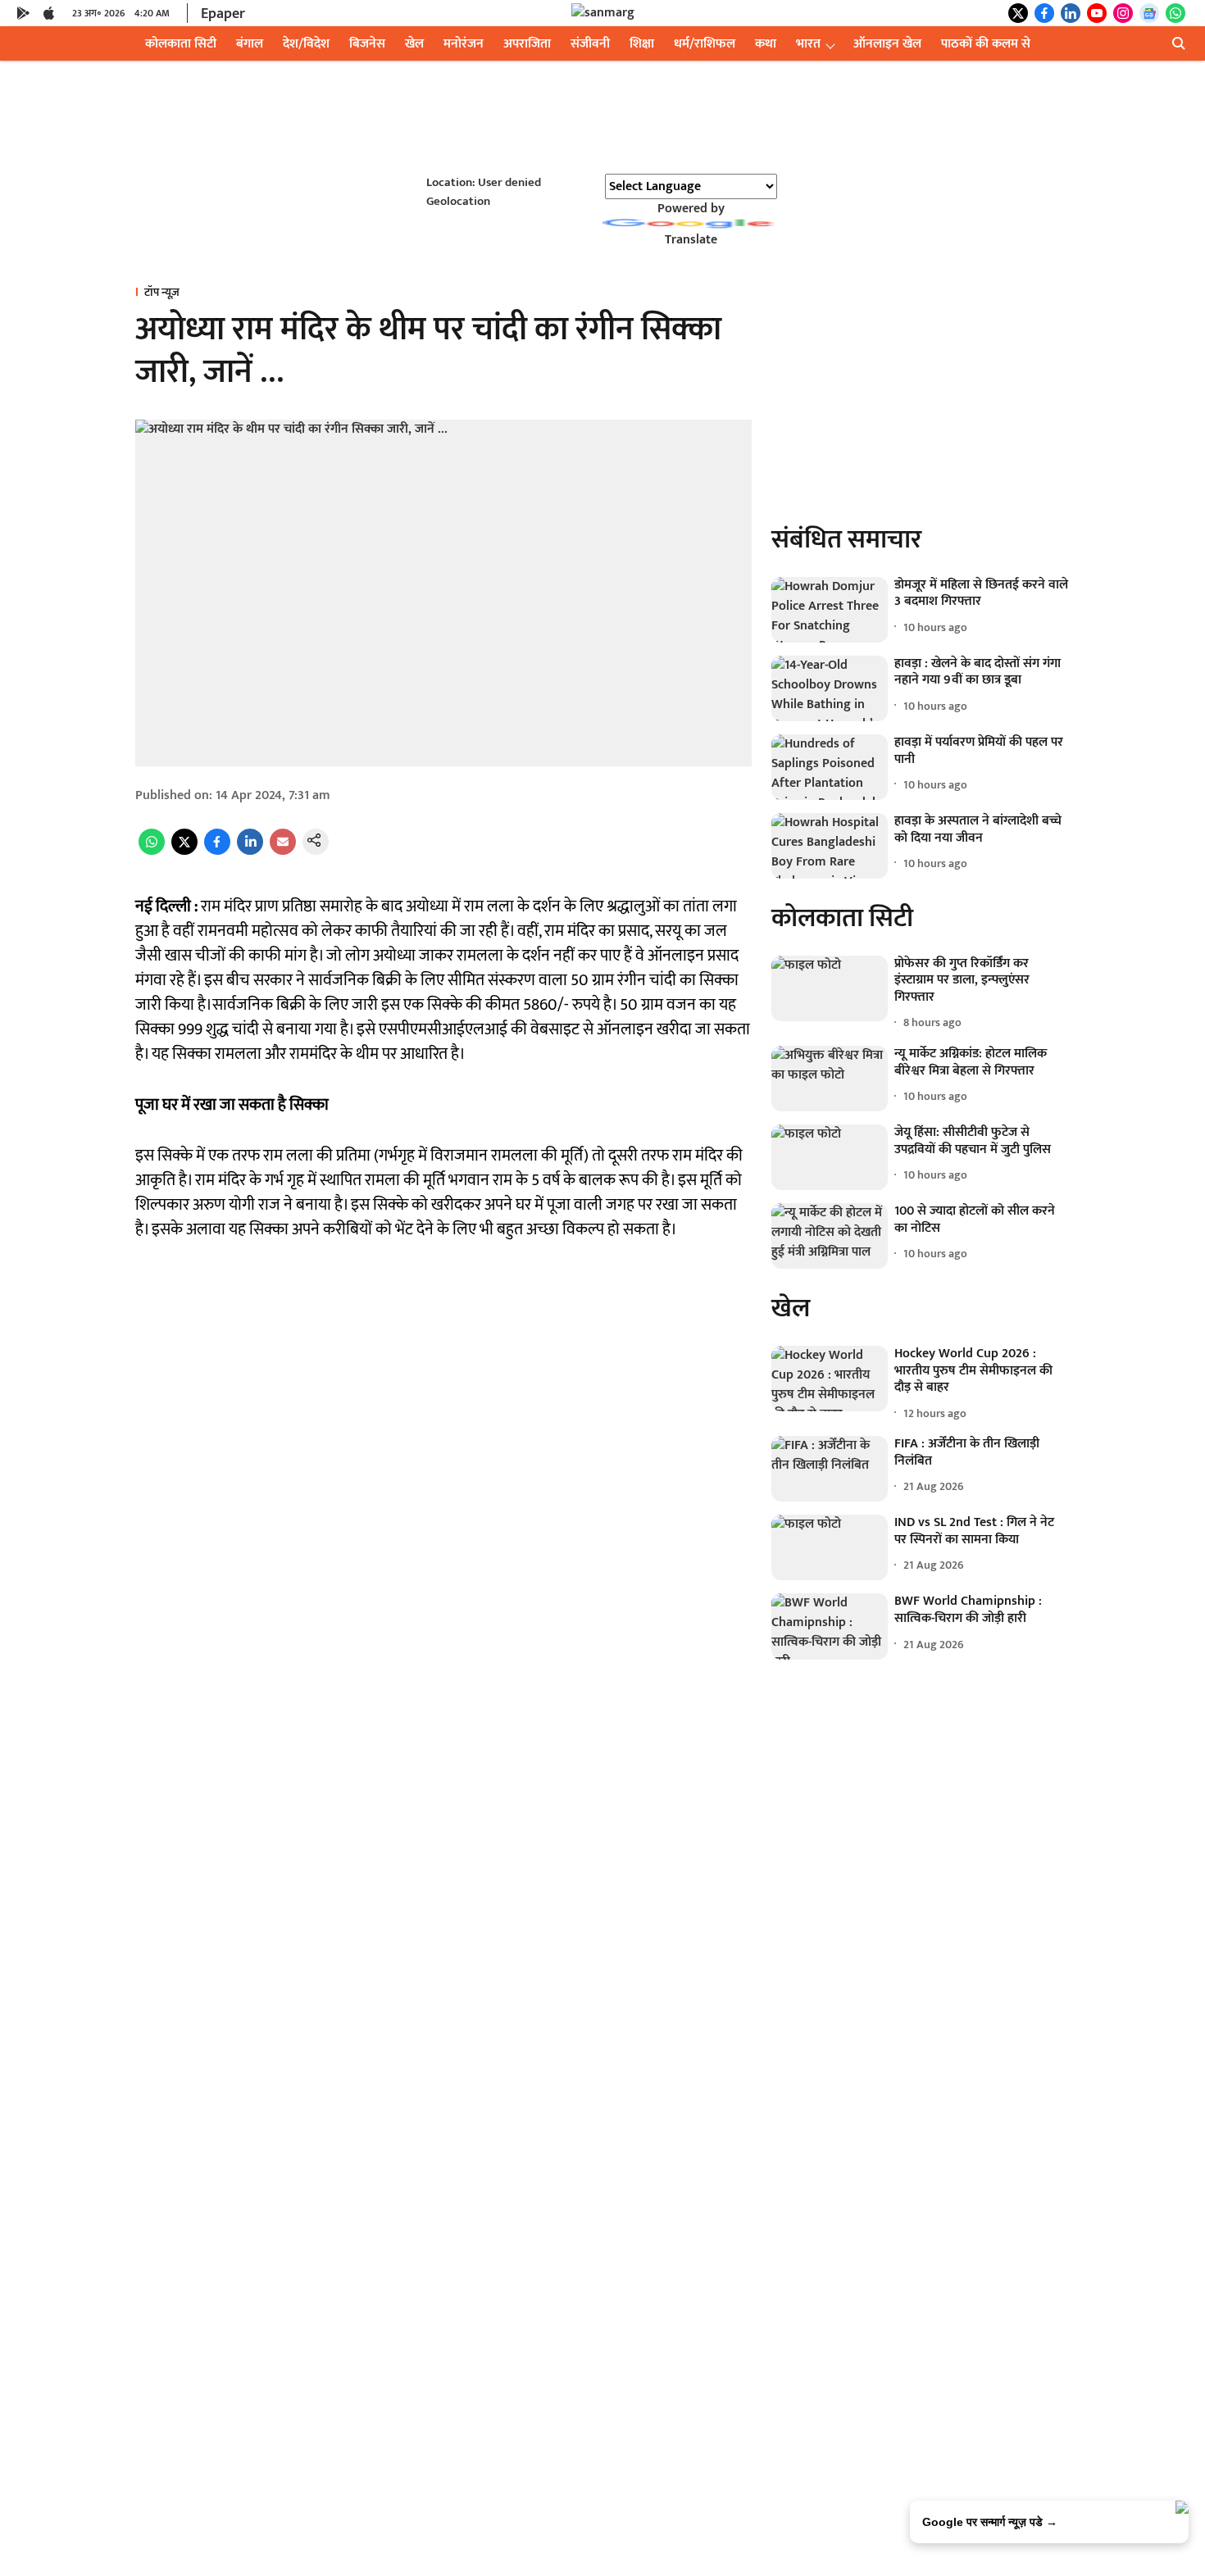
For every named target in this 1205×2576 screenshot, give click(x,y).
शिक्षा (642, 44)
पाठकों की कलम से (986, 44)
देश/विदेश (306, 44)
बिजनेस (367, 44)
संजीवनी (590, 44)
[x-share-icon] (184, 851)
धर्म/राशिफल (705, 44)
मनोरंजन (464, 44)
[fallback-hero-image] (830, 610)
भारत (808, 44)
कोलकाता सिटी (181, 44)
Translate (691, 240)
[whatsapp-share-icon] (152, 851)
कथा (766, 44)
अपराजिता (527, 44)
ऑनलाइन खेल (887, 44)
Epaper (223, 14)
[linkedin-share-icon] (250, 851)
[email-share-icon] (283, 851)
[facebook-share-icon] (217, 851)
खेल (414, 44)
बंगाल (250, 44)
